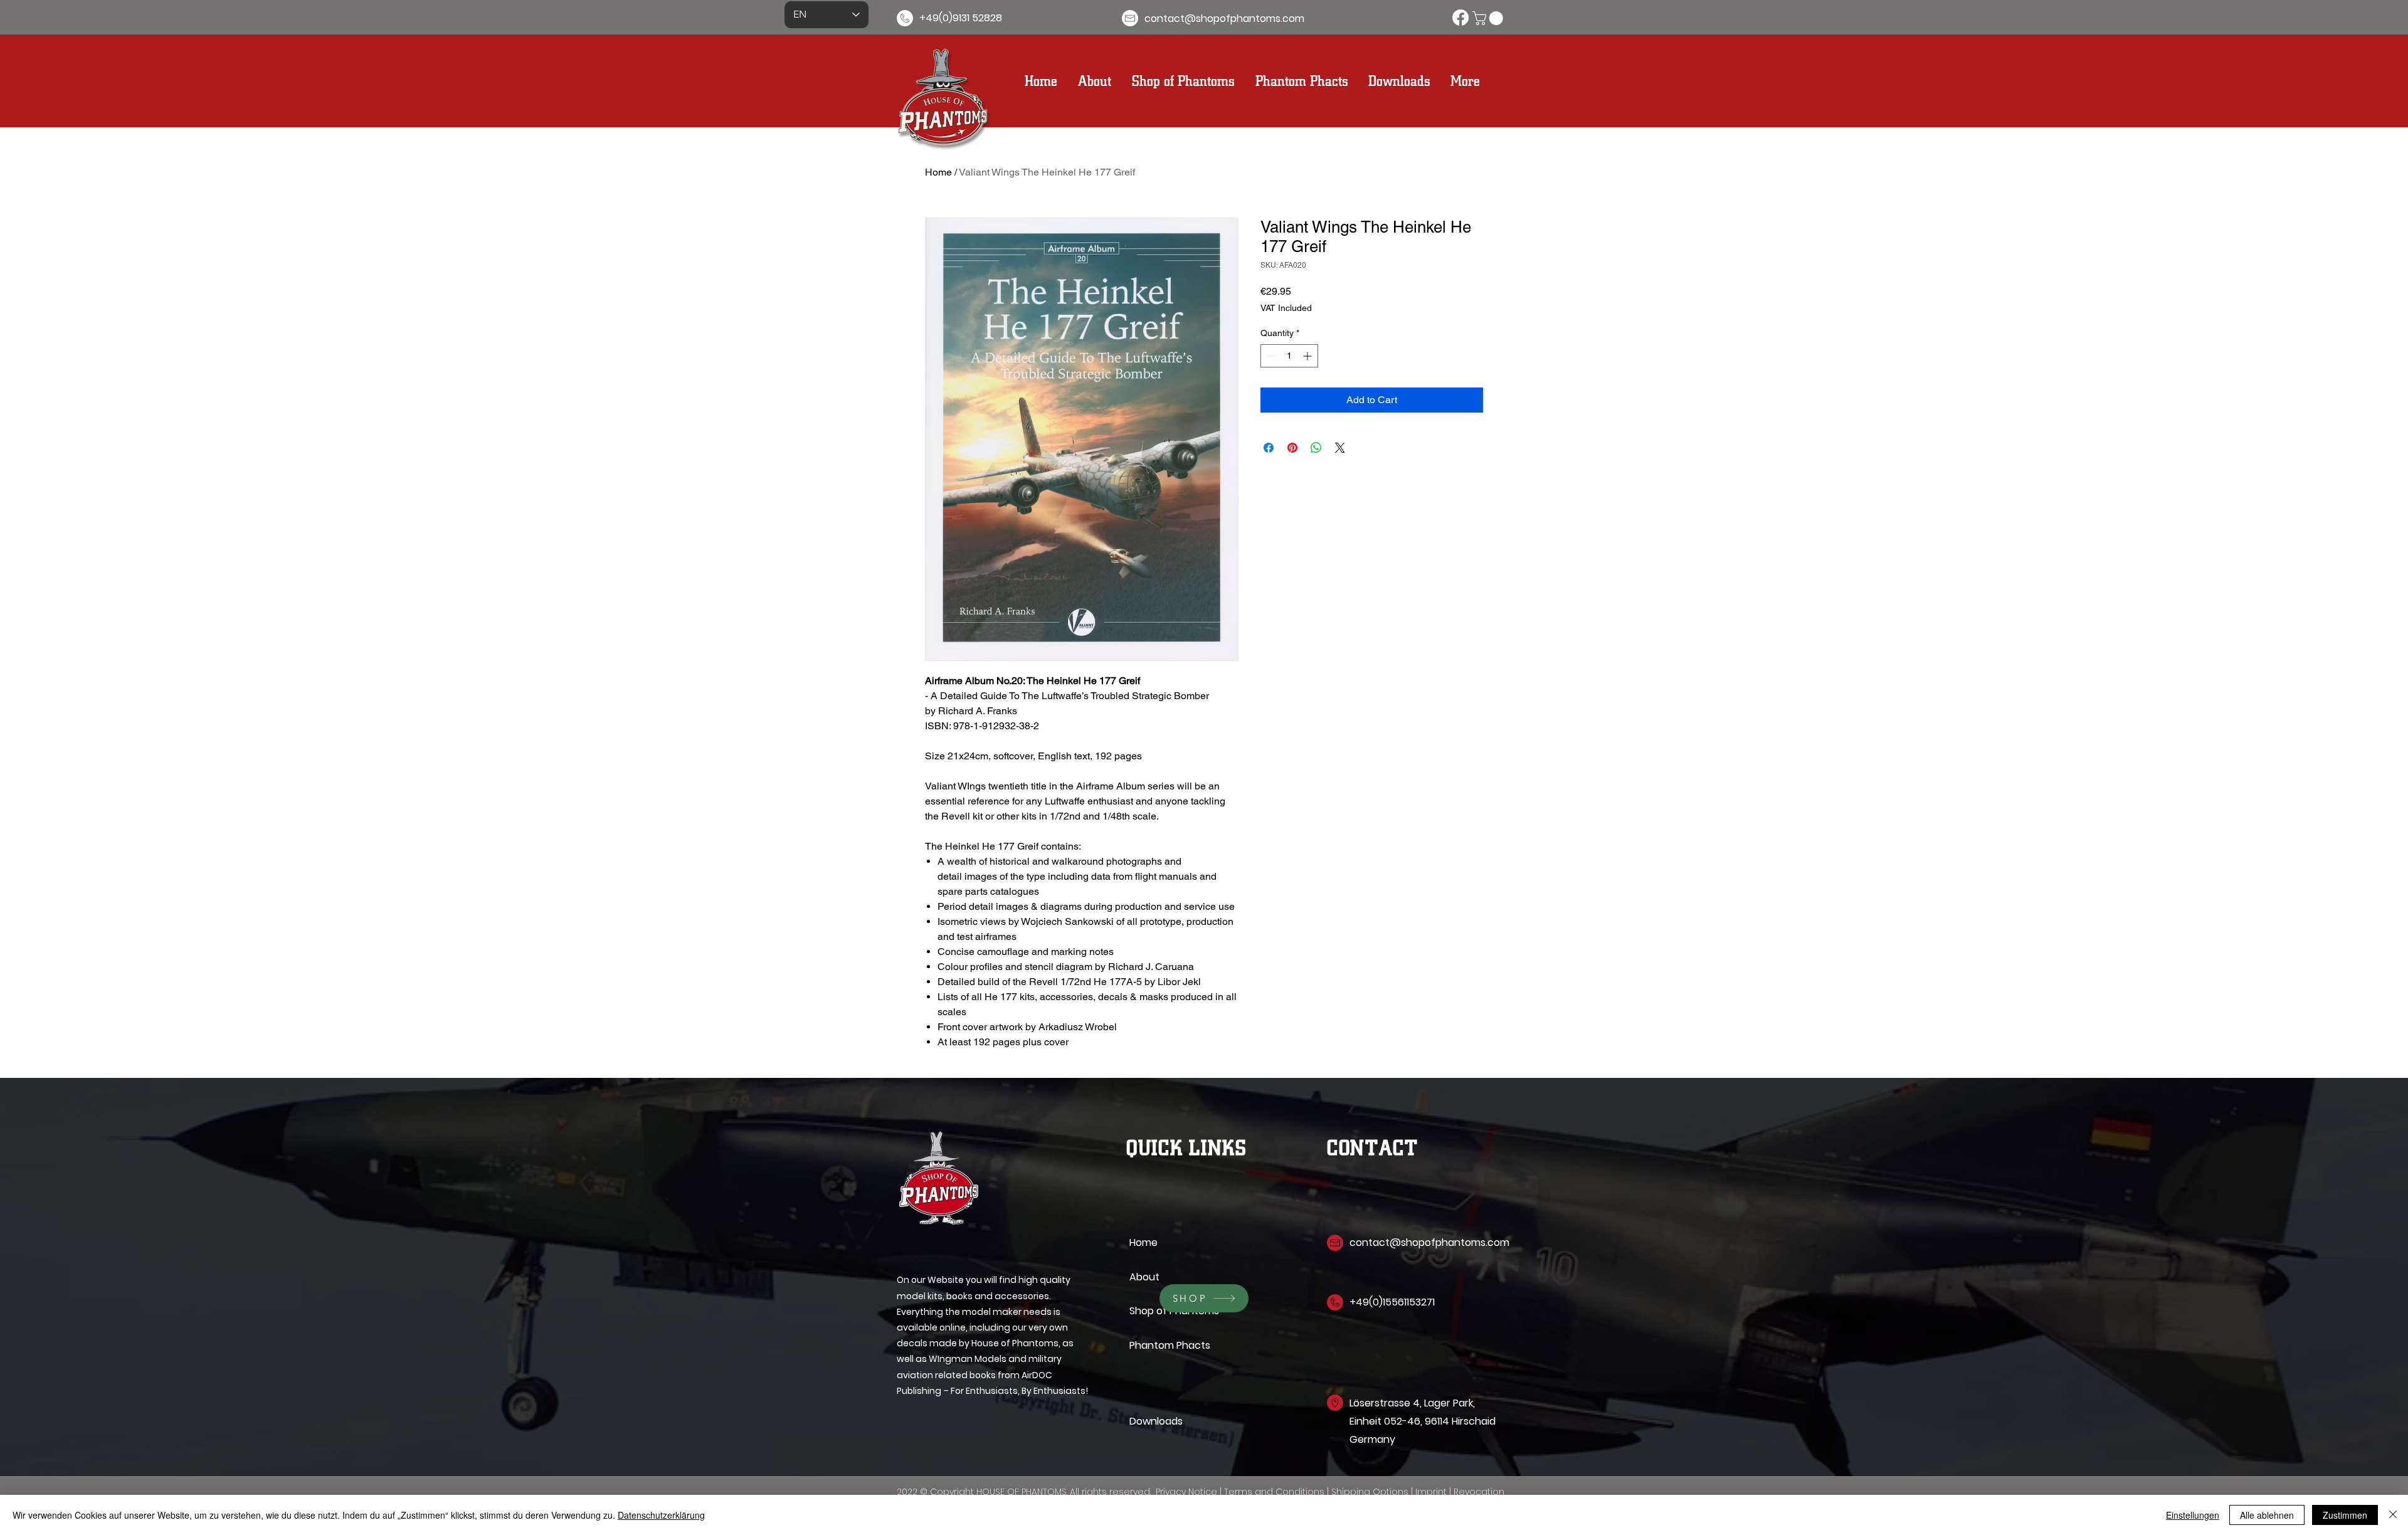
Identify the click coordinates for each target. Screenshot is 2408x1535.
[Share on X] (1340, 448)
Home (938, 172)
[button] (1489, 18)
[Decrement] (1270, 356)
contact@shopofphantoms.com (1429, 1242)
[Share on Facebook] (1269, 448)
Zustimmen (2345, 1515)
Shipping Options (1371, 1492)
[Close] (2393, 1515)
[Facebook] (1460, 18)
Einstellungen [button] (2193, 1515)
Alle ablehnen (2267, 1515)
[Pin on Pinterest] (1292, 448)
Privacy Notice (1188, 1492)
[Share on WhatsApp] (1316, 448)
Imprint (1432, 1492)
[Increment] (1308, 356)
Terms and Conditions (1274, 1492)
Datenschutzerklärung (661, 1515)
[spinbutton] (1289, 356)
